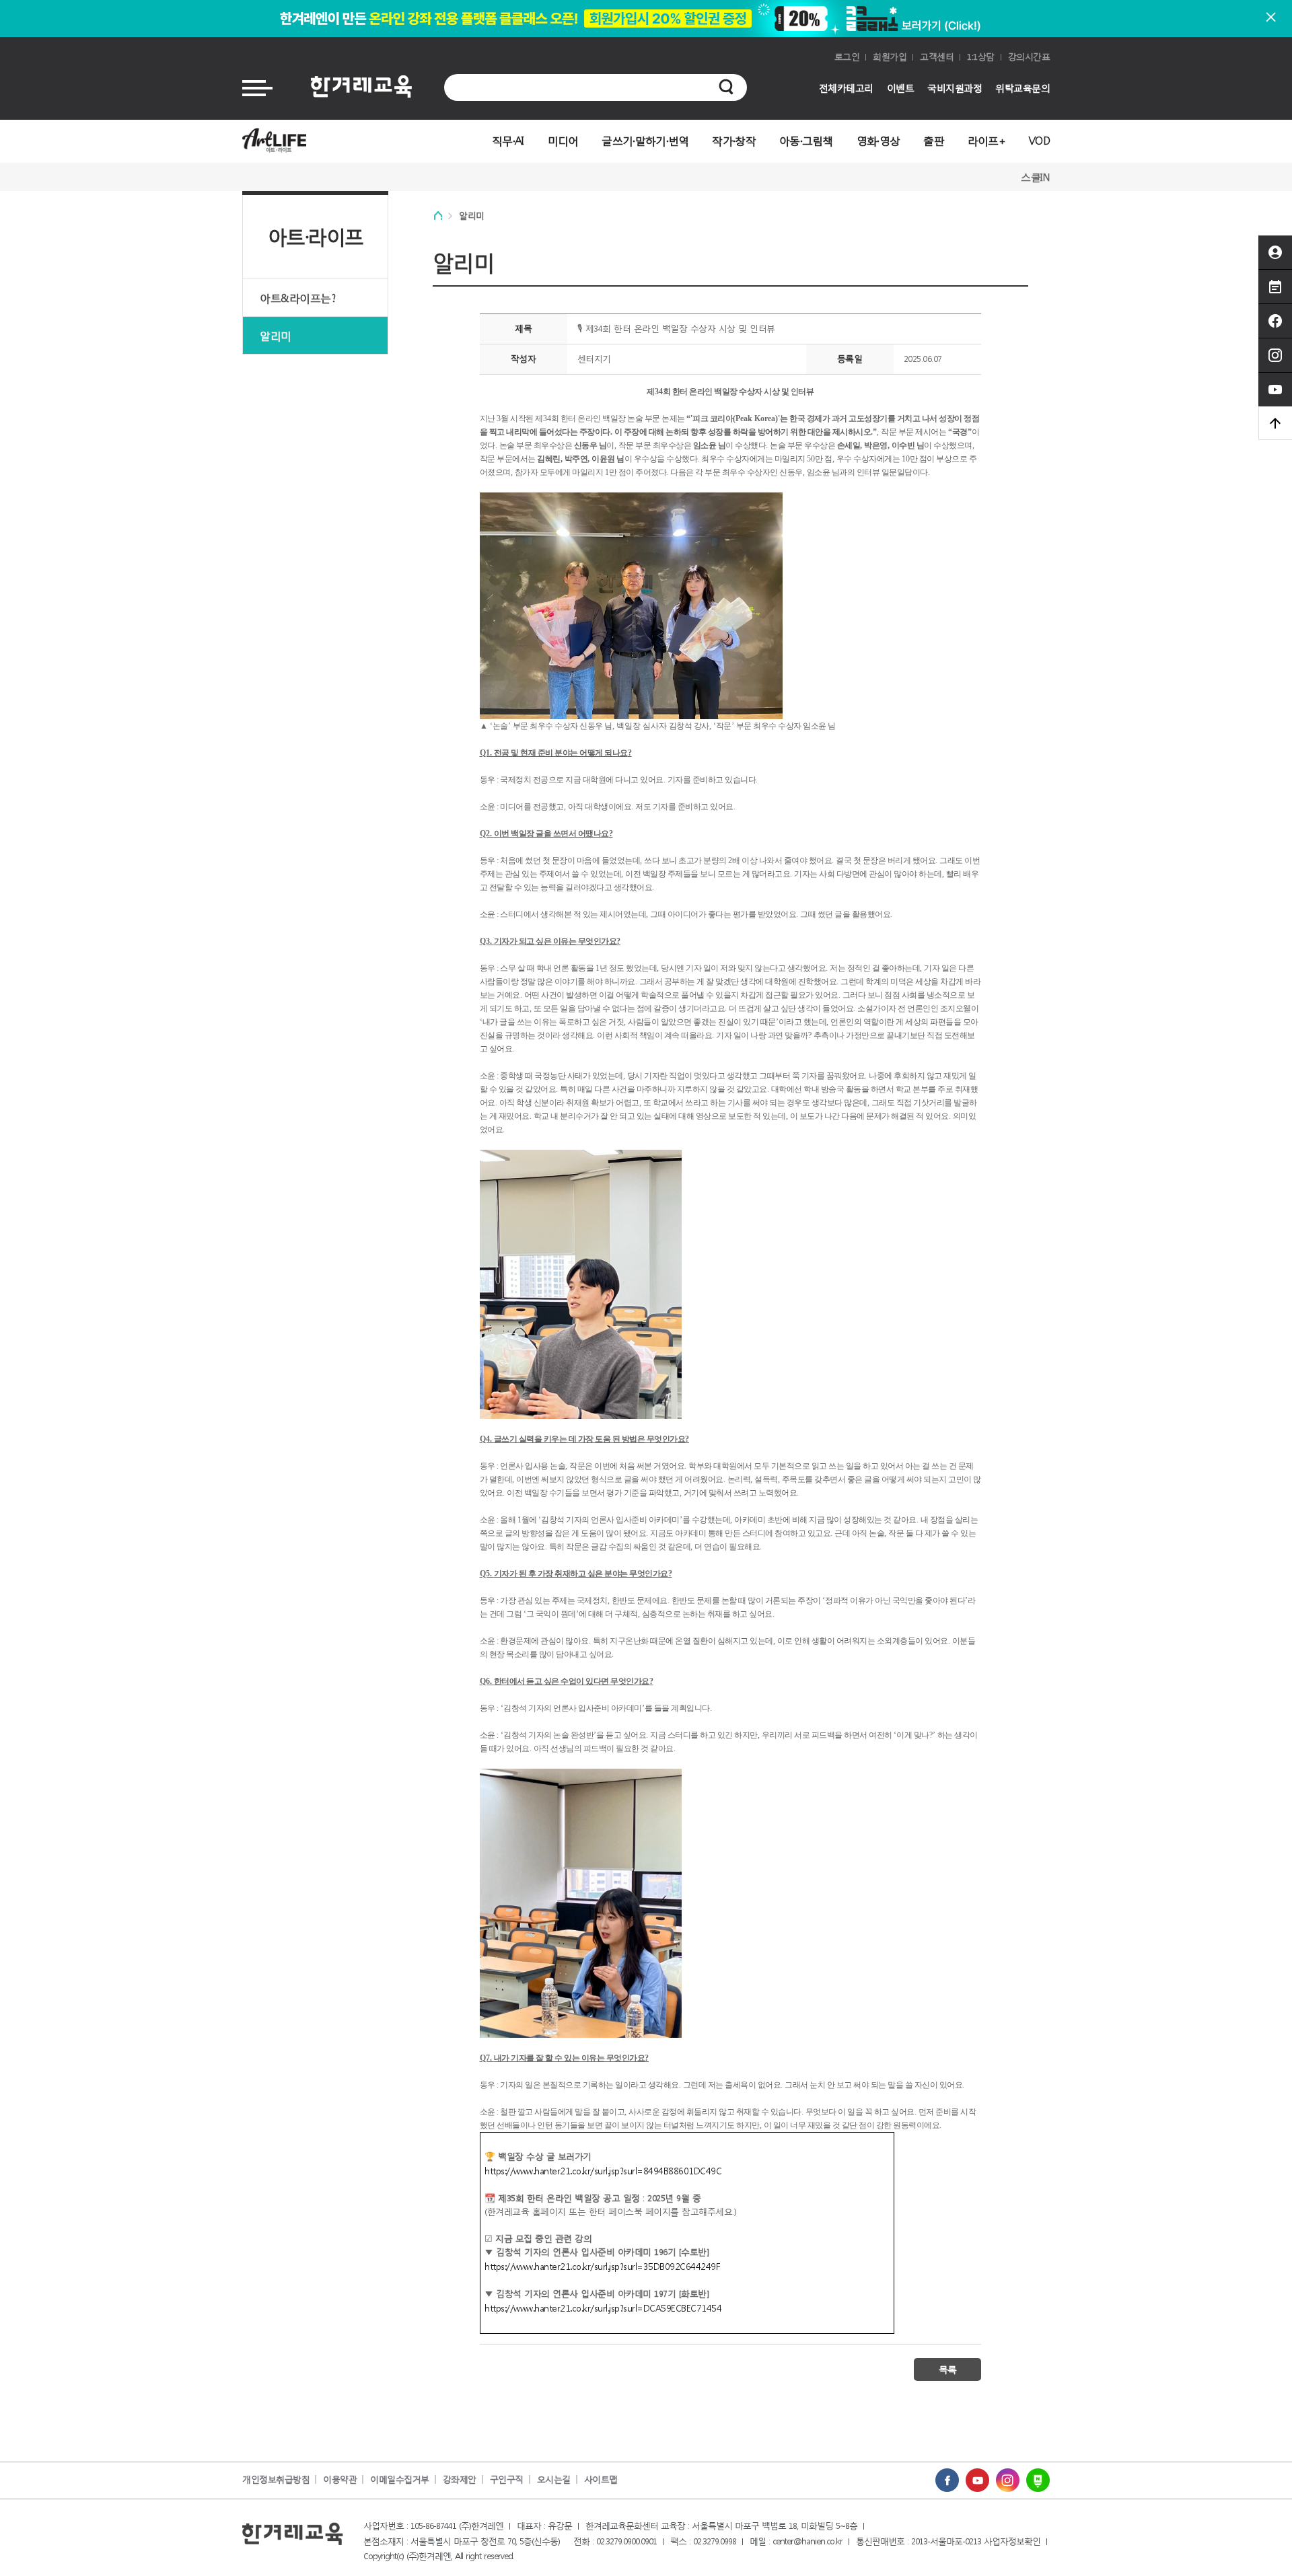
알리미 (276, 335)
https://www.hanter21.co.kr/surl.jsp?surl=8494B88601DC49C (603, 2171)
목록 (947, 2369)
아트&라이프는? (297, 298)
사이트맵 (601, 2479)
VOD (1039, 140)
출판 (934, 140)
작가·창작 (734, 140)
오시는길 (554, 2479)
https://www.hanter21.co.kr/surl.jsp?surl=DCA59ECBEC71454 (603, 2308)
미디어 (563, 140)
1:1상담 (981, 57)
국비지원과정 (955, 88)
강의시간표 (1029, 57)
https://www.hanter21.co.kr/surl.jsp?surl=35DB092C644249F (602, 2266)
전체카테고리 (846, 88)
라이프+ (986, 140)
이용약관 (340, 2479)
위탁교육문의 (1022, 88)
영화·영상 (878, 140)
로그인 (847, 57)
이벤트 (901, 88)
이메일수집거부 (400, 2479)
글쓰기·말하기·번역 (645, 140)
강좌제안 (460, 2479)
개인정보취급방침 (276, 2479)
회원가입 (890, 57)
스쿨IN (1035, 177)
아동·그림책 (806, 140)
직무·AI (508, 140)
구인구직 (507, 2479)
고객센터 (937, 57)
